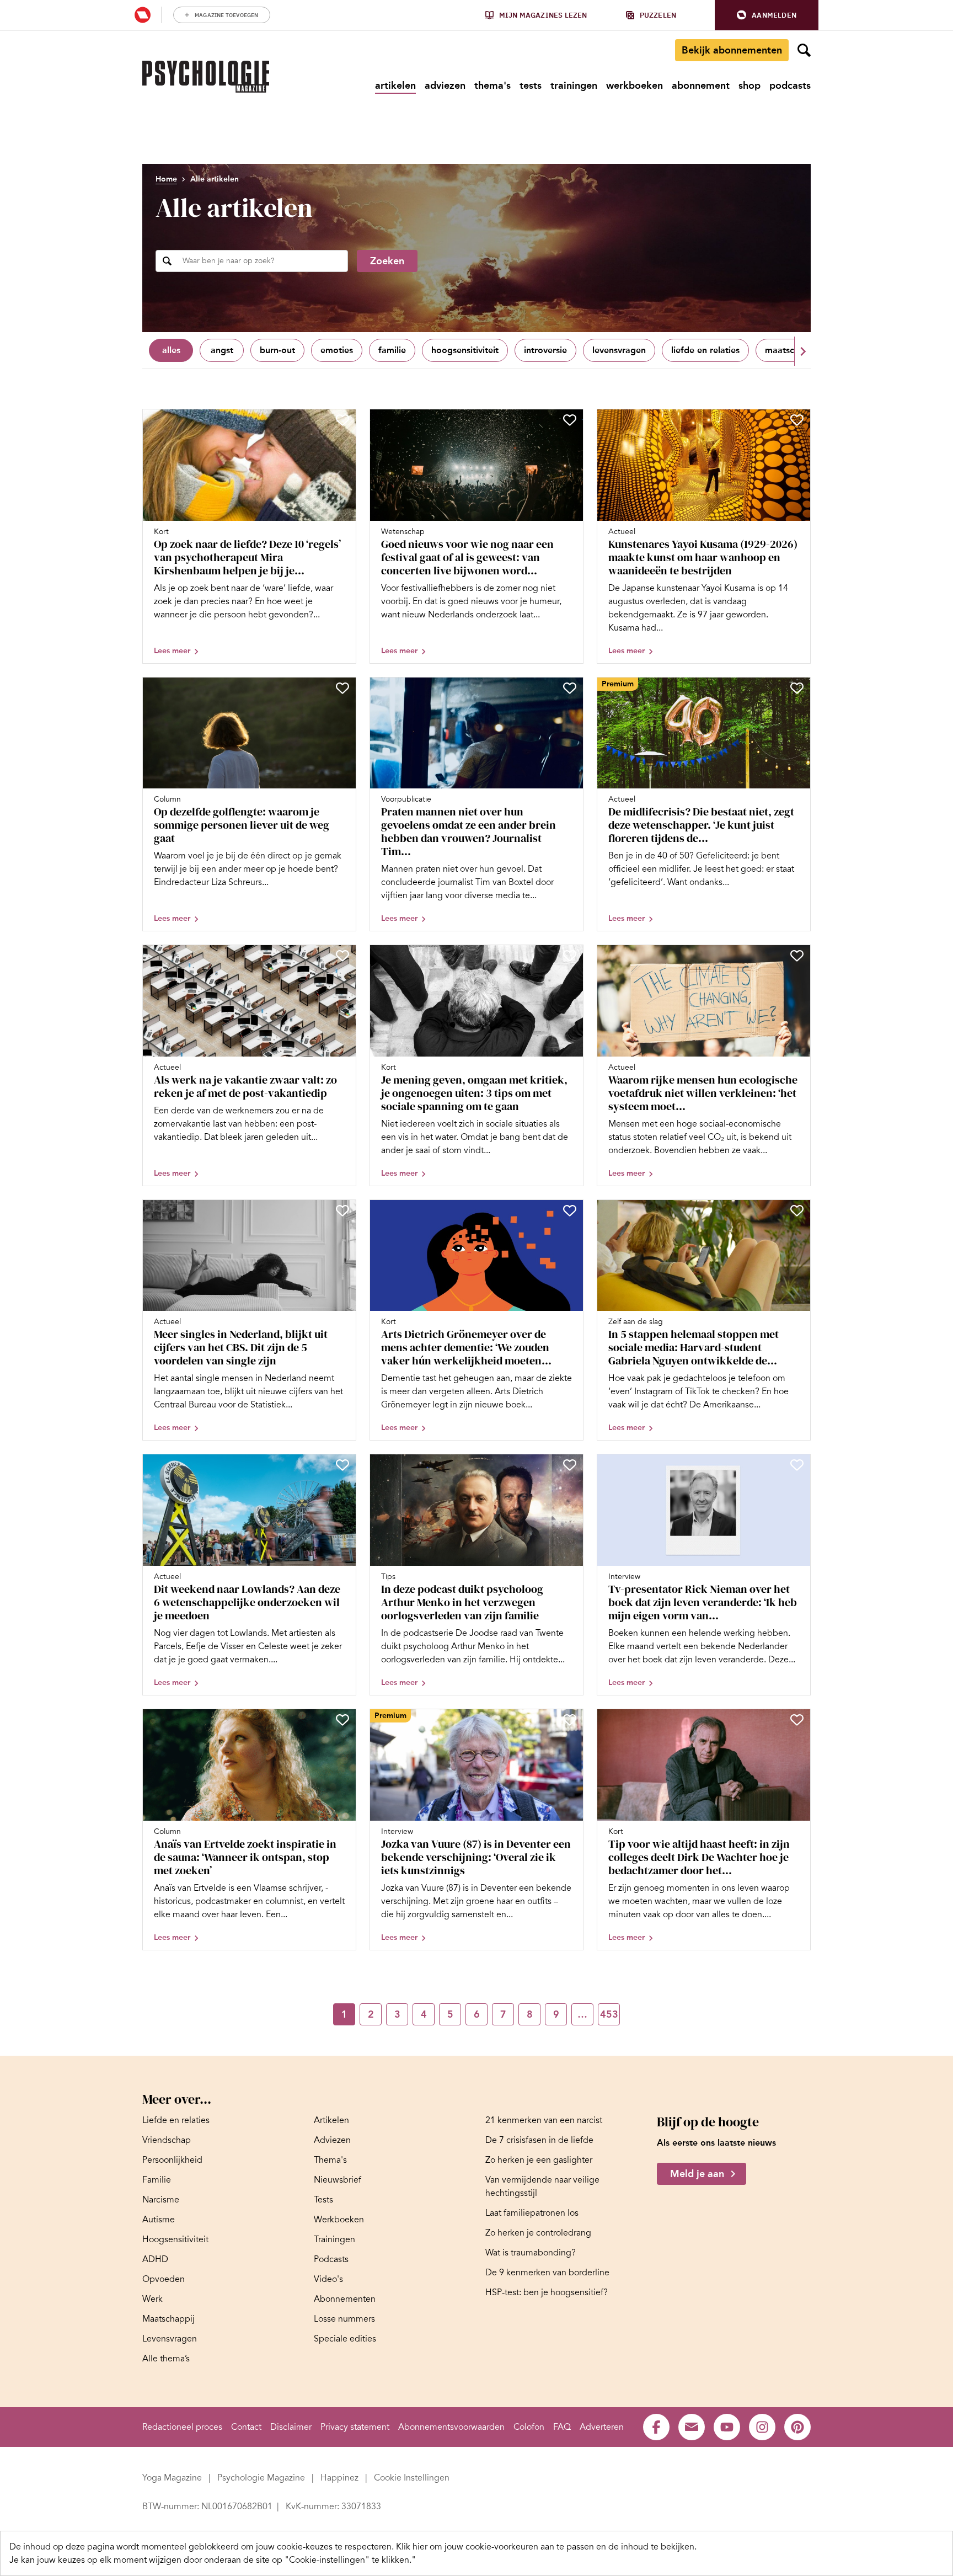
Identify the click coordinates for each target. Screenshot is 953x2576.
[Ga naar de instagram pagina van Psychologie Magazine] (762, 2427)
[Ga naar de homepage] (206, 77)
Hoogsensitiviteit (465, 350)
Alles (171, 350)
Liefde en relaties (705, 350)
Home (166, 179)
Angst (222, 350)
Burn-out (277, 350)
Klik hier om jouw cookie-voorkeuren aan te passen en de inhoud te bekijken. (546, 2547)
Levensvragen (619, 350)
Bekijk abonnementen (732, 50)
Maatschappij (792, 350)
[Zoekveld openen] (804, 50)
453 (609, 2014)
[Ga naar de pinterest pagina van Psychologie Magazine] (797, 2427)
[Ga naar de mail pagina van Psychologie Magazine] (692, 2427)
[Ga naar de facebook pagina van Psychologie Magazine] (656, 2427)
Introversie (545, 350)
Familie (392, 350)
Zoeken (387, 261)
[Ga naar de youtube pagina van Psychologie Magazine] (727, 2427)
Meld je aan (697, 2174)
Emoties (337, 350)
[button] (767, 15)
